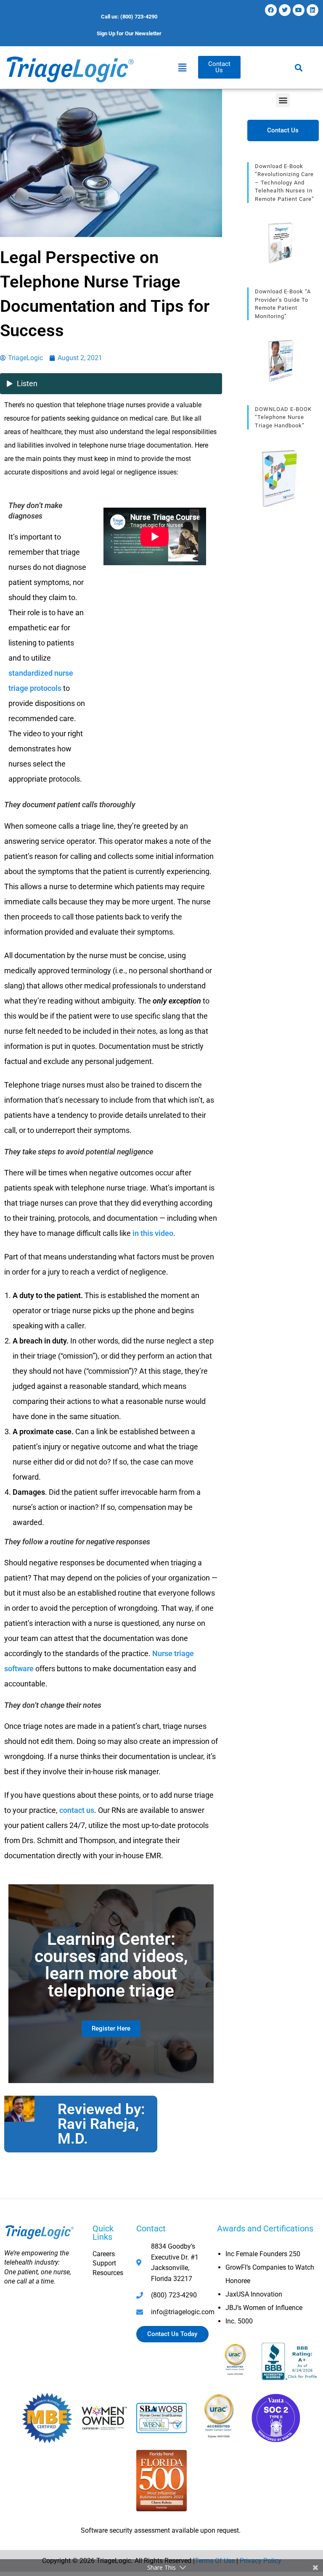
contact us (77, 1810)
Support (104, 2263)
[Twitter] (285, 10)
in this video (153, 1233)
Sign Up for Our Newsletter (129, 33)
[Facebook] (271, 10)
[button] (182, 67)
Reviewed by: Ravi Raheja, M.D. (101, 2124)
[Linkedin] (312, 10)
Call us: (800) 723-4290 (129, 17)
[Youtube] (299, 10)
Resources (108, 2273)
